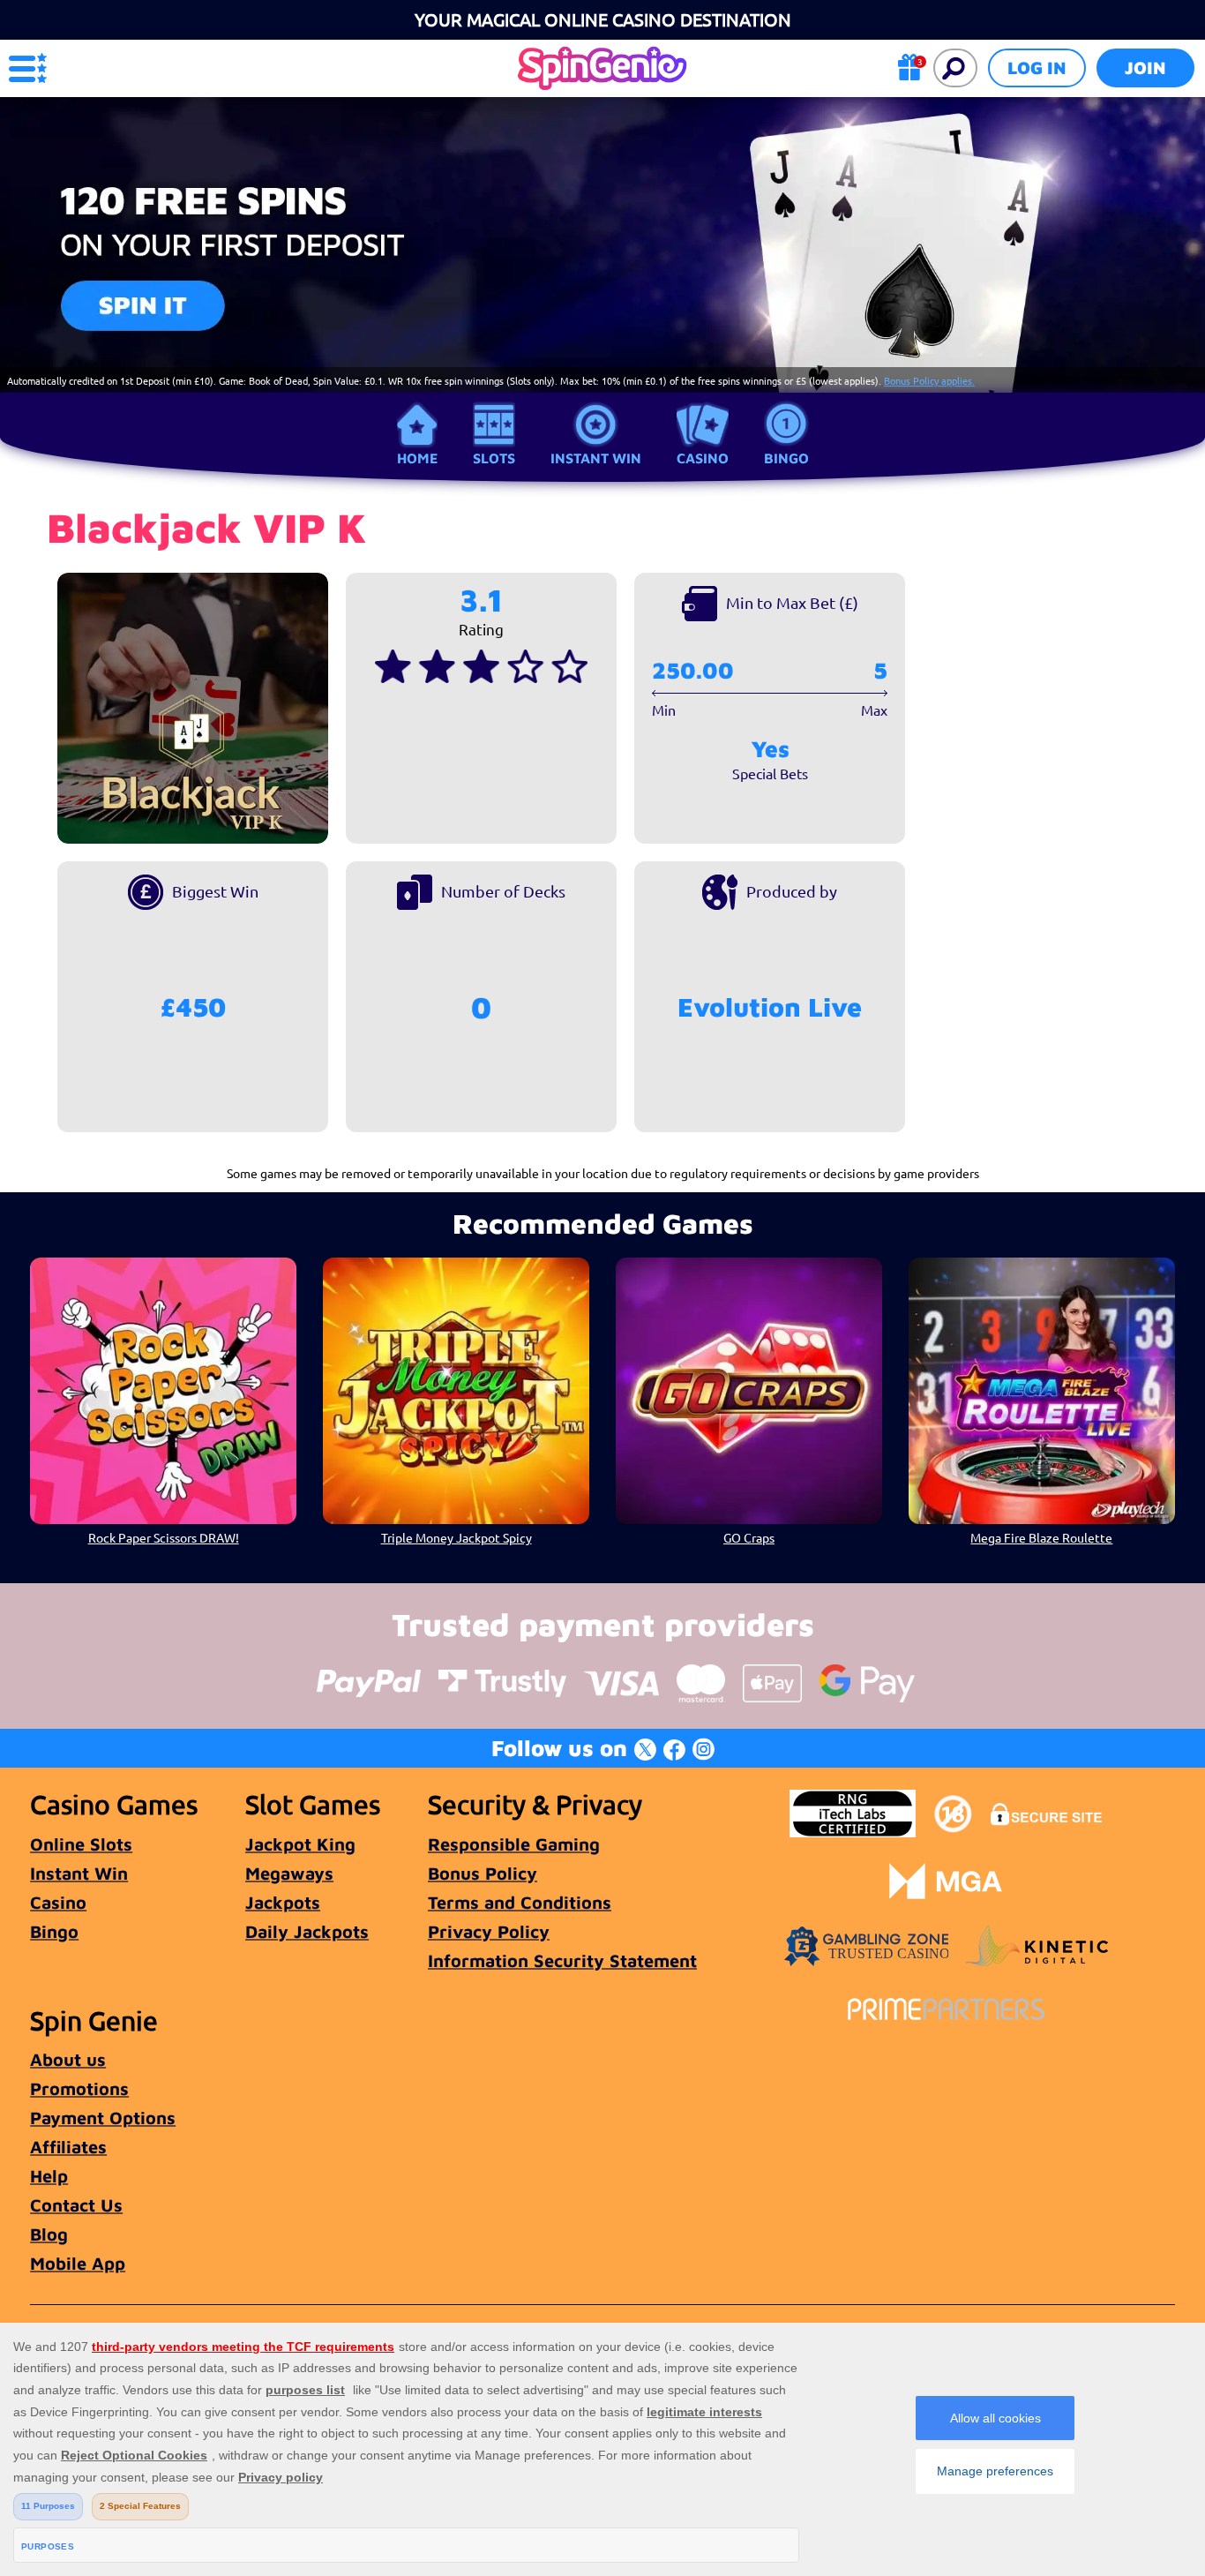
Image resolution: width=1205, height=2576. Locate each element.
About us (68, 2059)
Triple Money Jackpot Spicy (457, 1537)
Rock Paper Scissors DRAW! (164, 1537)
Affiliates (68, 2147)
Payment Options (103, 2118)
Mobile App (78, 2263)
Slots (494, 458)
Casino (703, 458)
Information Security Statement (562, 1960)
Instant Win (596, 458)
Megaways (289, 1873)
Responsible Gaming (514, 1844)
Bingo (786, 458)
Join (1145, 68)
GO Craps (749, 1537)
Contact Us (76, 2205)
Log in (1037, 68)
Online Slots (81, 1844)
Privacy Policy (489, 1931)
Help (49, 2176)
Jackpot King (300, 1844)
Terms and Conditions (520, 1902)
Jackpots (283, 1902)
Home (417, 458)
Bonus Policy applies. (929, 380)
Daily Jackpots (307, 1931)
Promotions (79, 2088)
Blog (49, 2234)
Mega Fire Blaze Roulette (1041, 1537)
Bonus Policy (483, 1873)
